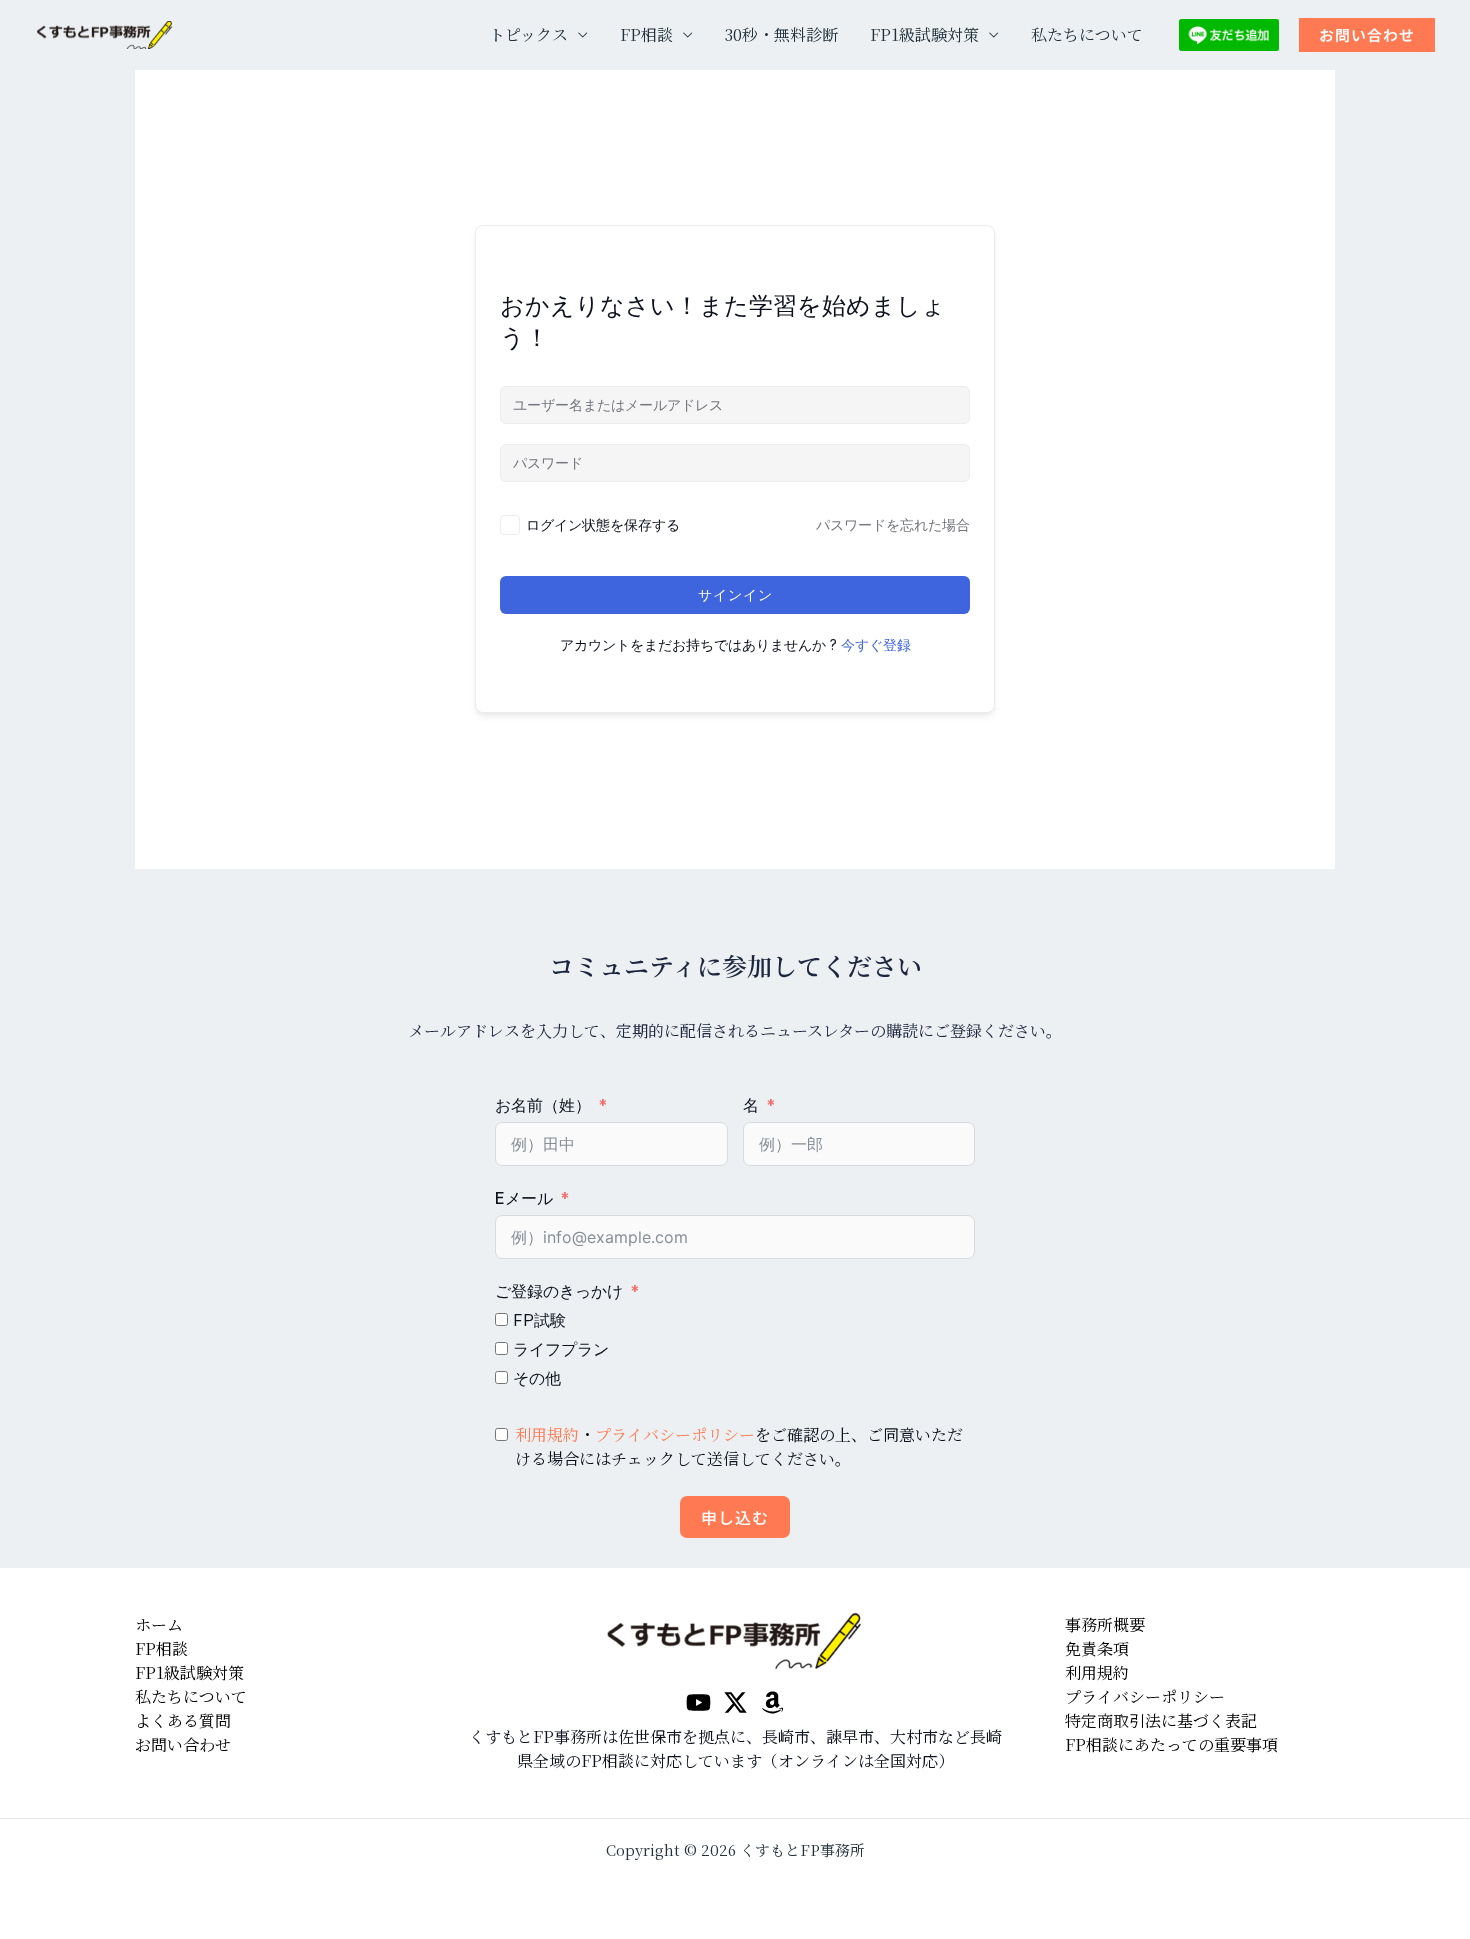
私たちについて (1087, 34)
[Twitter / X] (735, 1702)
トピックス (528, 34)
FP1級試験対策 (924, 34)
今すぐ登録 (876, 644)
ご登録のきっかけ (559, 1291)
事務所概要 (1105, 1624)
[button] (1367, 35)
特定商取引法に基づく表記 (1161, 1720)
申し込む (735, 1517)
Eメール (524, 1198)
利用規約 (547, 1434)
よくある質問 (183, 1720)
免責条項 (1097, 1648)
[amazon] (772, 1702)
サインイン (735, 594)
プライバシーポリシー (675, 1434)
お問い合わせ (183, 1744)
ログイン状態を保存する (603, 524)
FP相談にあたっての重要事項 (1171, 1744)
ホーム (159, 1624)
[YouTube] (698, 1702)
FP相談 (646, 34)
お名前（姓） (543, 1105)
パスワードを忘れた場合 (893, 524)
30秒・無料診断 (781, 34)
